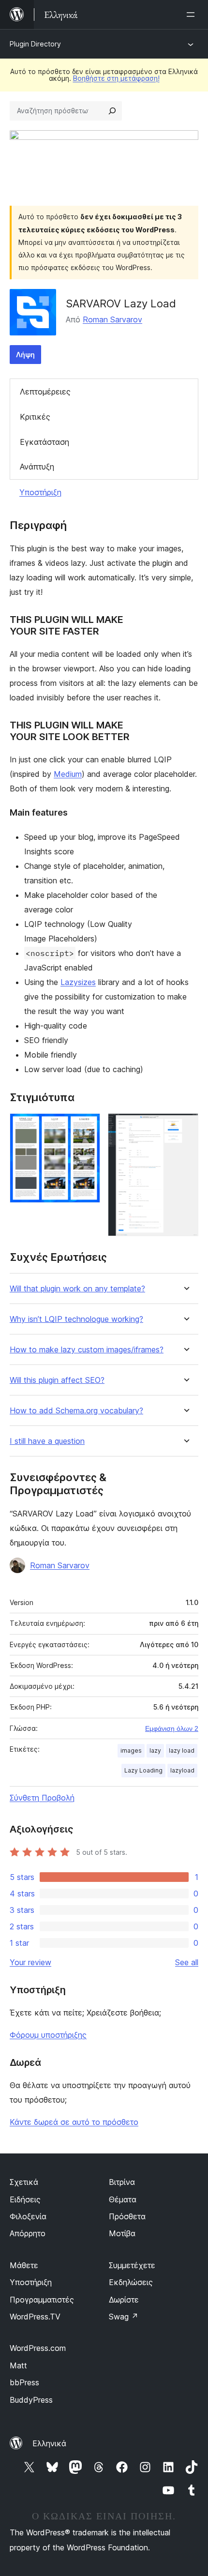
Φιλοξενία (28, 2216)
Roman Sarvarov (112, 319)
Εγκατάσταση (45, 442)
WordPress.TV (35, 2317)
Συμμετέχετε (132, 2265)
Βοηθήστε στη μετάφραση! (116, 78)
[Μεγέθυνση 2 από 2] (185, 1126)
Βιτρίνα (122, 2182)
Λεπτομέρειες (45, 392)
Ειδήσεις (25, 2199)
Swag (124, 2317)
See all (187, 1962)
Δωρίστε (124, 2300)
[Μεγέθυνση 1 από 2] (87, 1126)
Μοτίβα (122, 2233)
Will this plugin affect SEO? (57, 1380)
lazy (155, 1750)
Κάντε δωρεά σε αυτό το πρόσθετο (74, 2122)
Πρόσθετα (127, 2216)
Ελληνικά (49, 2443)
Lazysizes (78, 982)
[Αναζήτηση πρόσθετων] (112, 111)
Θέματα (123, 2199)
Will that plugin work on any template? (77, 1289)
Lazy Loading (143, 1770)
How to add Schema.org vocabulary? (76, 1411)
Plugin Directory (35, 44)
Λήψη (25, 355)
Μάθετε (24, 2265)
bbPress (24, 2382)
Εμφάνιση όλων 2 (172, 1728)
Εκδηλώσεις (131, 2282)
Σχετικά (24, 2182)
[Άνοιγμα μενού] (193, 15)
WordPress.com (38, 2348)
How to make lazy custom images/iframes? (87, 1350)
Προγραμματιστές (42, 2300)
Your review (30, 1962)
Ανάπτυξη (37, 467)
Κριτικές (35, 417)
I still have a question (47, 1441)
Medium (68, 774)
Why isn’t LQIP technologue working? (76, 1319)
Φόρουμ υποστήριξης (48, 2035)
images (131, 1750)
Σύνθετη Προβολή (42, 1798)
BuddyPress (31, 2400)
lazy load (182, 1750)
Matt (18, 2365)
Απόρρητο (28, 2233)
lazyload (182, 1770)
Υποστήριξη (40, 492)
